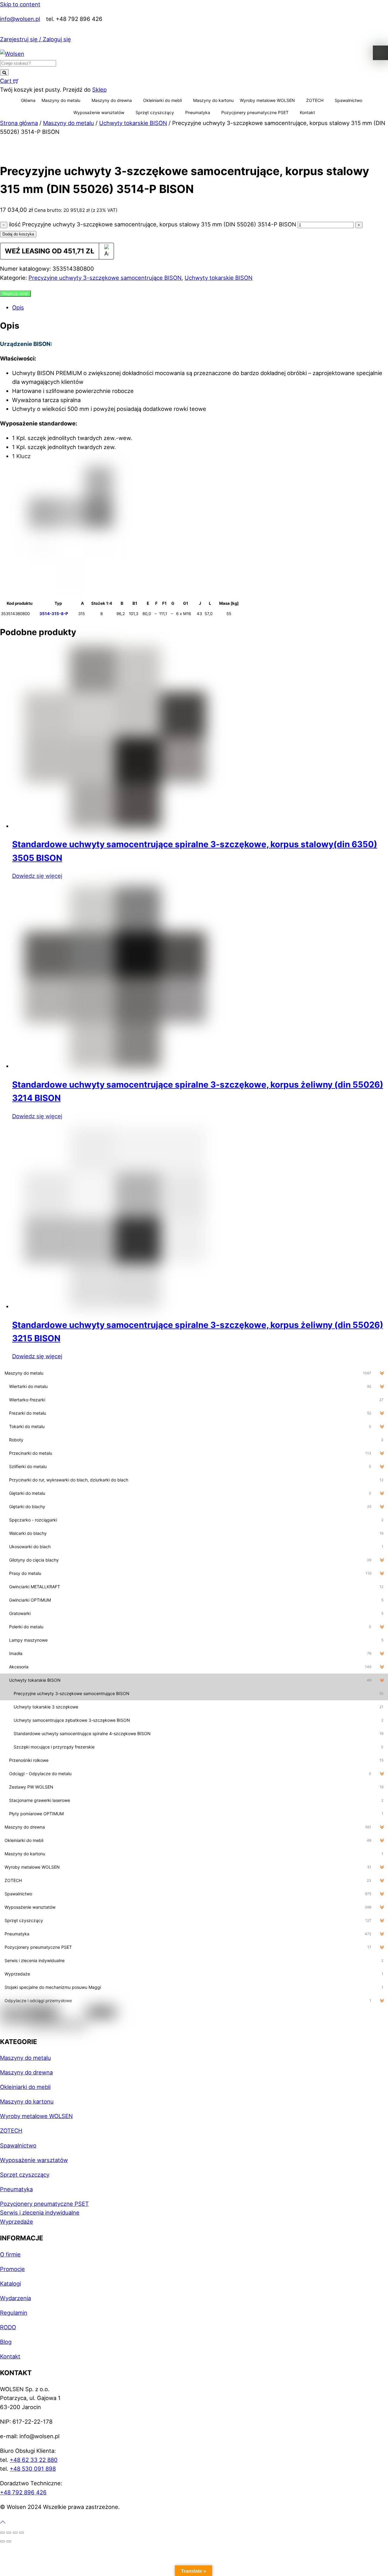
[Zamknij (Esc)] (22, 2533)
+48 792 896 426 (23, 2492)
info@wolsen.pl (20, 19)
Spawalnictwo (348, 100)
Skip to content (20, 4)
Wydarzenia (15, 2298)
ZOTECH (315, 100)
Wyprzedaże (17, 2222)
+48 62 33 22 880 (34, 2460)
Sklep (99, 90)
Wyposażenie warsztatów (99, 112)
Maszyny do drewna (112, 100)
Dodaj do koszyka (18, 234)
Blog (6, 2342)
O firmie (10, 2254)
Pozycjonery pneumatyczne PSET (255, 112)
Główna (28, 100)
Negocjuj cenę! (15, 294)
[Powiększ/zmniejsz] (2, 2533)
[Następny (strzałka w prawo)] (9, 2541)
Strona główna (19, 123)
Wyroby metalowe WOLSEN (267, 100)
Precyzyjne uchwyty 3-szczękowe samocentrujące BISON (105, 278)
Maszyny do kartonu (213, 100)
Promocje (12, 2269)
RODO (8, 2327)
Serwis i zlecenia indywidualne (40, 2212)
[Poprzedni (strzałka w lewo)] (2, 2541)
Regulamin (14, 2313)
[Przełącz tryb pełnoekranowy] (9, 2533)
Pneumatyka (198, 112)
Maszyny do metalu (61, 100)
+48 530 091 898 (33, 2469)
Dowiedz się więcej (37, 876)
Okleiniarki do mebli (162, 100)
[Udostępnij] (15, 2533)
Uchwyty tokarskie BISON (133, 123)
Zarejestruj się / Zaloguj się (35, 39)
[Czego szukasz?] (4, 72)
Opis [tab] (18, 307)
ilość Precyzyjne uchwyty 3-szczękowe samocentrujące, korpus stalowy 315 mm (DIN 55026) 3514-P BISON (152, 224)
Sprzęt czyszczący (155, 112)
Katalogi (10, 2283)
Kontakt (307, 112)
